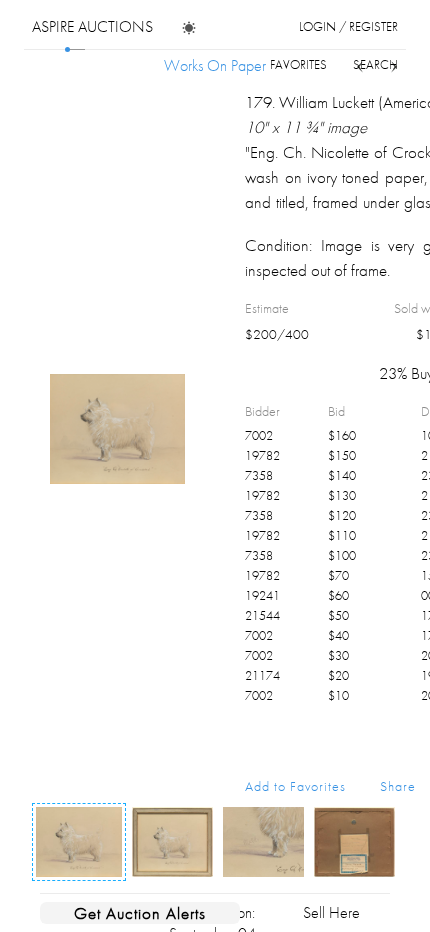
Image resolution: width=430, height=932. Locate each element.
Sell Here (331, 912)
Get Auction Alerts (140, 913)
